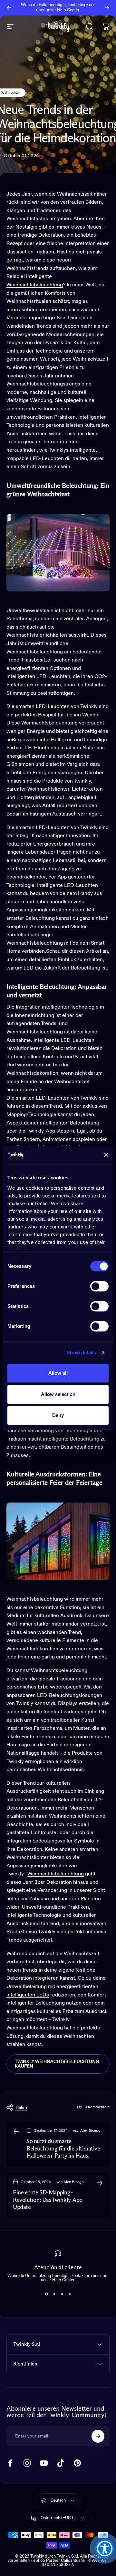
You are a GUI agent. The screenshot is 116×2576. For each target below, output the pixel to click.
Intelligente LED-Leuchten (68, 886)
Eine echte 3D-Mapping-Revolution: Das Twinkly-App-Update (49, 2200)
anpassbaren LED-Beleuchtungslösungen (54, 1696)
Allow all (58, 1373)
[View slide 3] (62, 2294)
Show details (81, 1353)
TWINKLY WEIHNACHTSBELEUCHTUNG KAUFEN (57, 2064)
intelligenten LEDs (28, 1995)
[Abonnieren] (98, 2436)
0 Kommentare (97, 2107)
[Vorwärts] (107, 8)
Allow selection (58, 1394)
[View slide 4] (70, 2294)
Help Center (68, 10)
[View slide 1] (46, 2294)
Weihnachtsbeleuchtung (56, 1874)
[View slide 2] (54, 2294)
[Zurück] (9, 8)
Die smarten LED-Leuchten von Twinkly (52, 707)
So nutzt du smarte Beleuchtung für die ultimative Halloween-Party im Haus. (63, 2149)
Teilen (21, 2108)
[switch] (99, 1286)
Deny (58, 1415)
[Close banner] (106, 1155)
